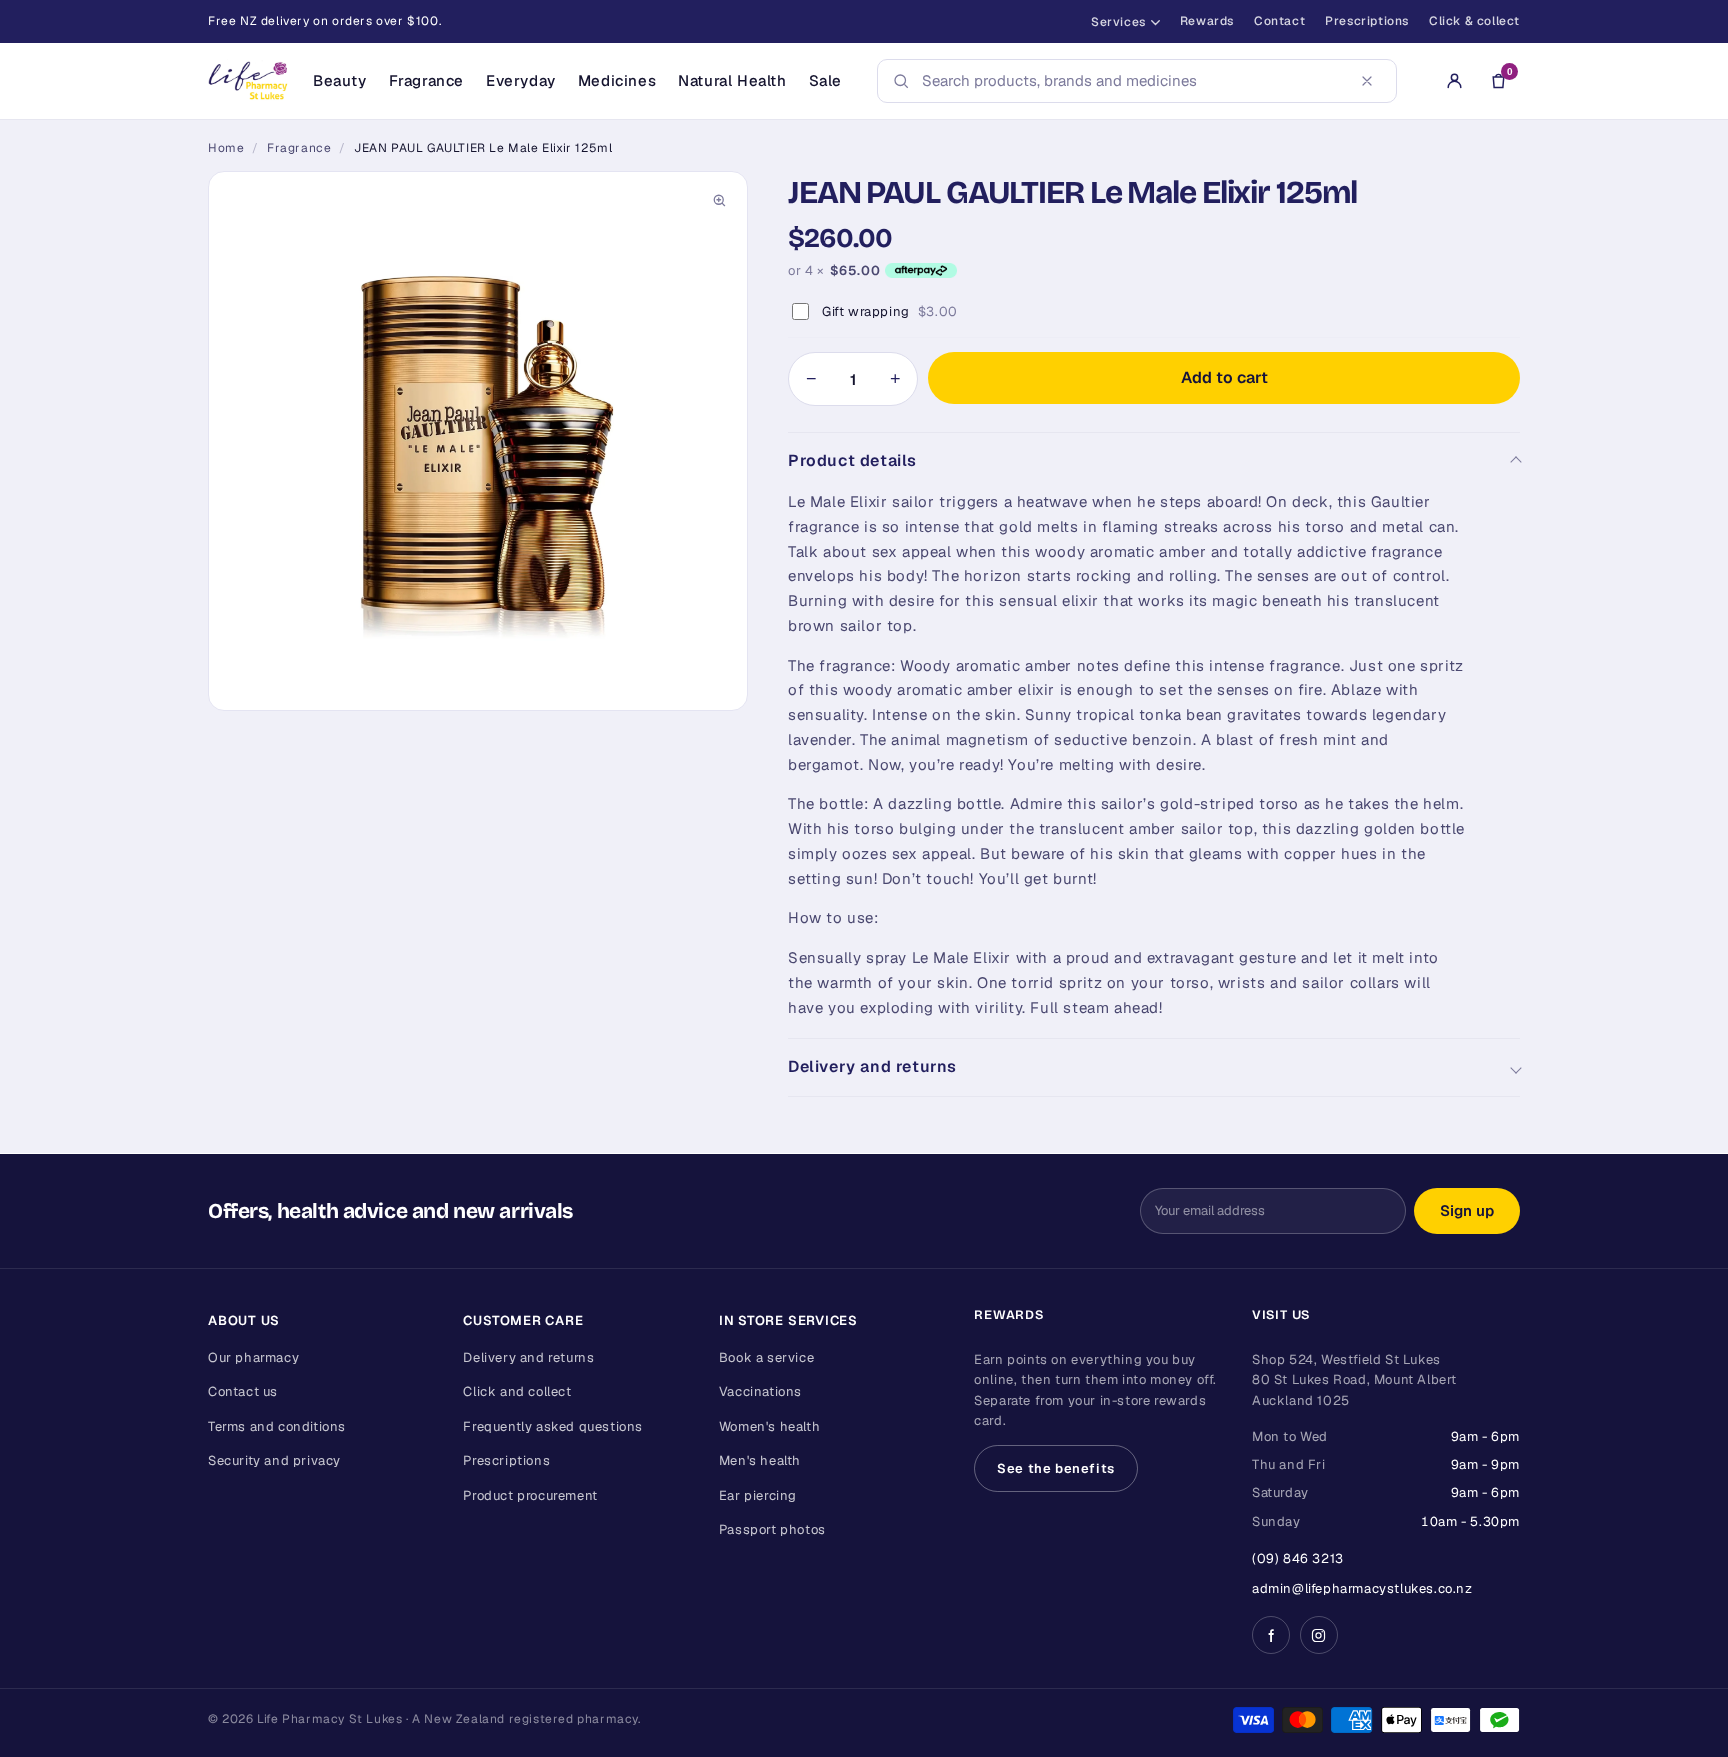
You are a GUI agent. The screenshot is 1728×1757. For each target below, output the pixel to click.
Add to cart (1224, 377)
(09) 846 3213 (1298, 1558)
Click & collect (1474, 21)
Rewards (1207, 21)
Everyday (521, 80)
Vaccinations (760, 1391)
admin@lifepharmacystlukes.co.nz (1362, 1588)
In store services (788, 1320)
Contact (1279, 21)
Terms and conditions (277, 1426)
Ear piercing (758, 1495)
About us (244, 1320)
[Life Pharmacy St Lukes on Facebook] (1271, 1635)
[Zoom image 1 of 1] (478, 441)
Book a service (766, 1357)
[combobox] (1131, 81)
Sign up (1467, 1210)
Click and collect (517, 1391)
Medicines (617, 80)
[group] (478, 441)
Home (226, 148)
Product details (852, 460)
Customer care (523, 1320)
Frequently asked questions (553, 1426)
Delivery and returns (872, 1066)
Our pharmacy (253, 1357)
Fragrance (426, 80)
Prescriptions (1367, 21)
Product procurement (530, 1495)
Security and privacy (274, 1460)
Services (1118, 22)
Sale (825, 80)
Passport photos (772, 1529)
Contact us (243, 1391)
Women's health (769, 1426)
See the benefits (1056, 1468)
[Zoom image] (719, 200)
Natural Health (732, 80)
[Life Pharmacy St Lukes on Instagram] (1319, 1635)
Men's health (760, 1460)
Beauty (340, 80)
